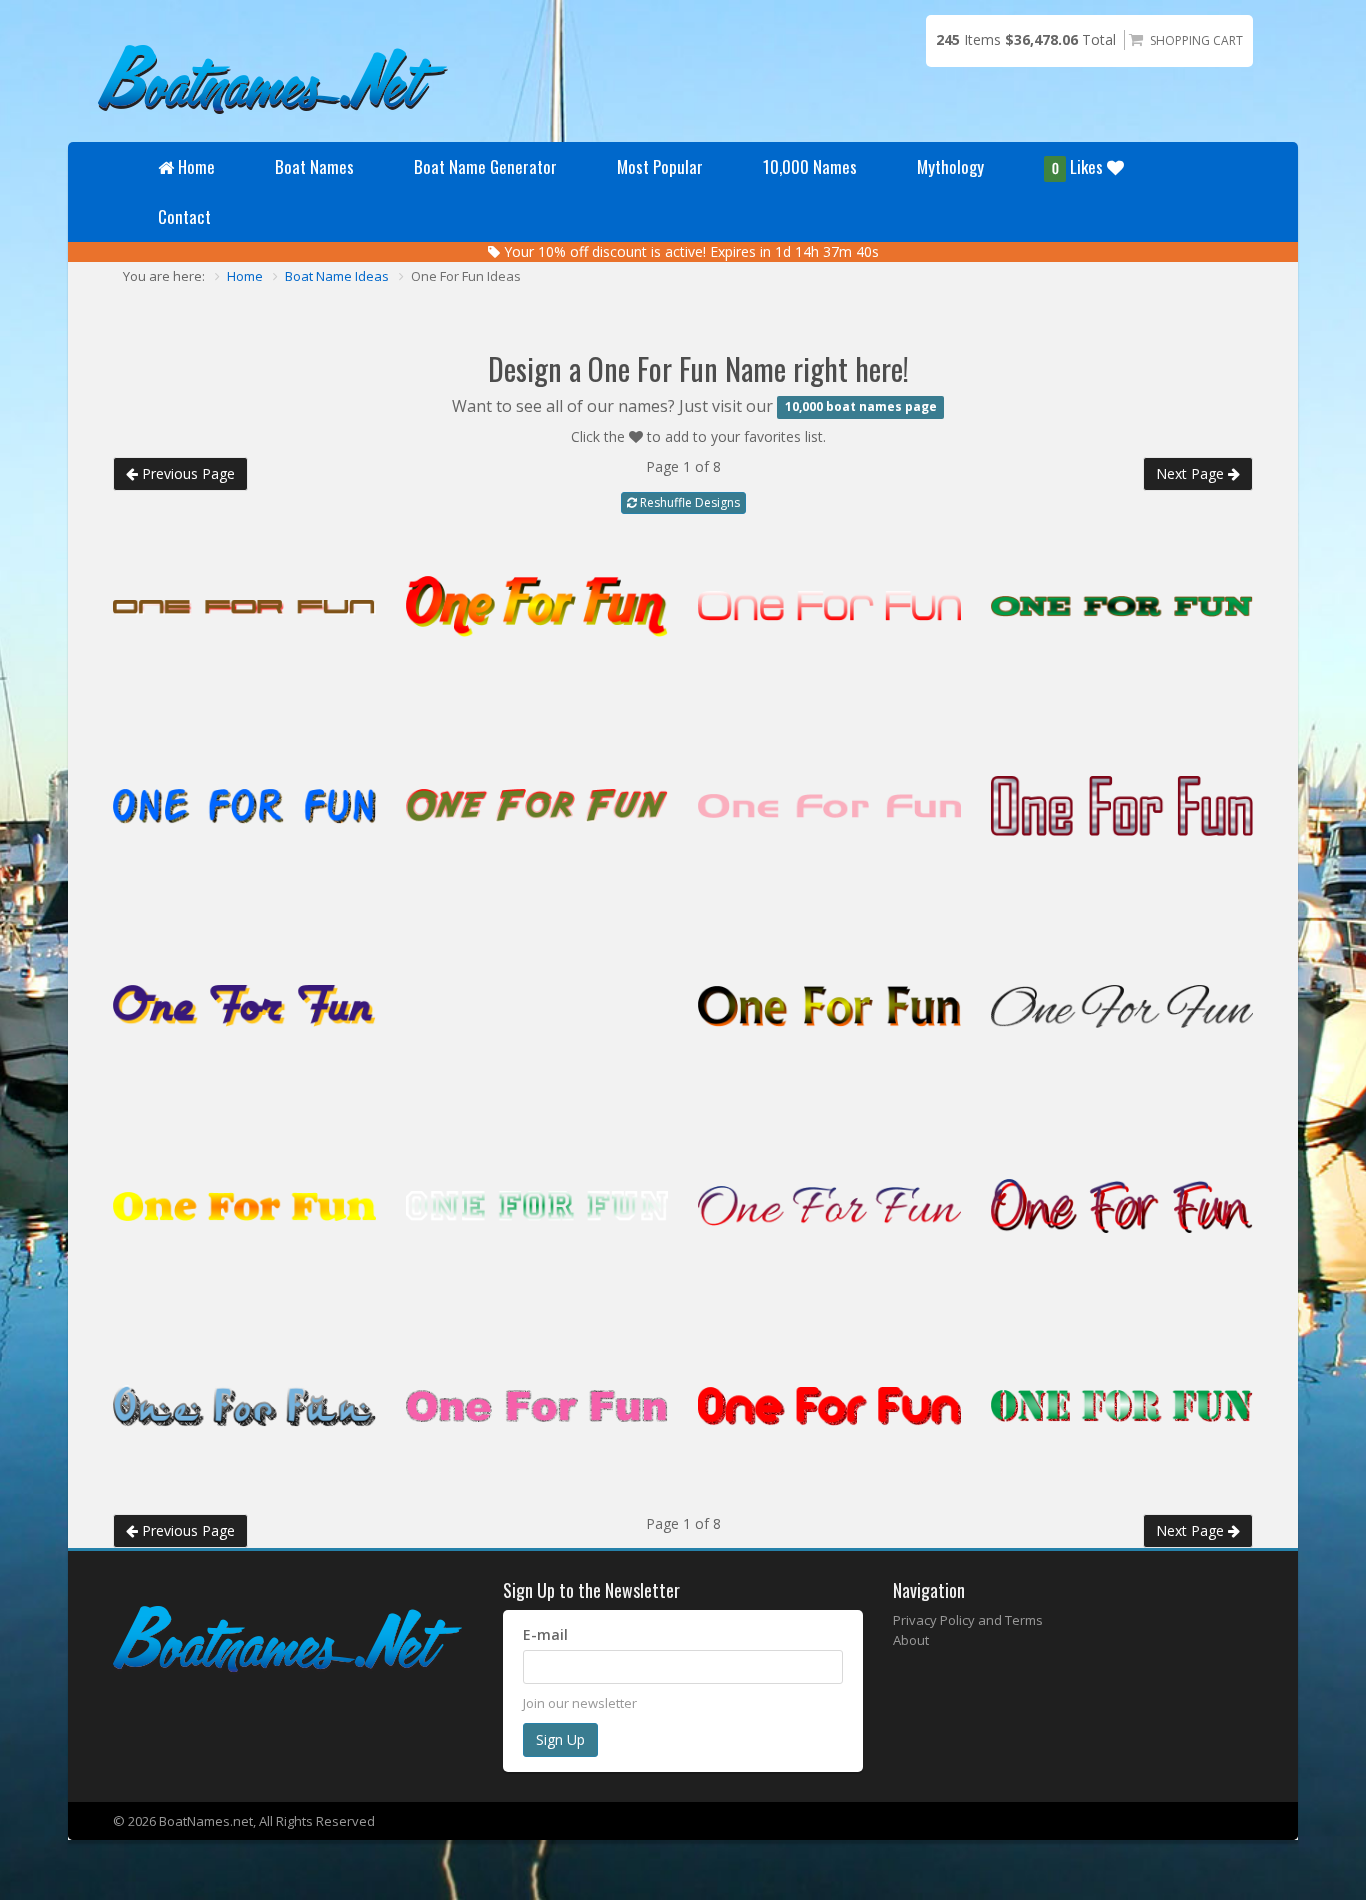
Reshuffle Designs (688, 502)
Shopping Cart (1196, 40)
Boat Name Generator (485, 166)
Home (196, 166)
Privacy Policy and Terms (968, 1620)
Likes (1080, 166)
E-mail (545, 1634)
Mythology (950, 166)
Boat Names (314, 166)
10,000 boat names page (861, 407)
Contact (184, 216)
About (911, 1640)
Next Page (1192, 473)
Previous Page (186, 473)
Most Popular (660, 166)
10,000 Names (810, 166)
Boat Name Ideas (337, 276)
